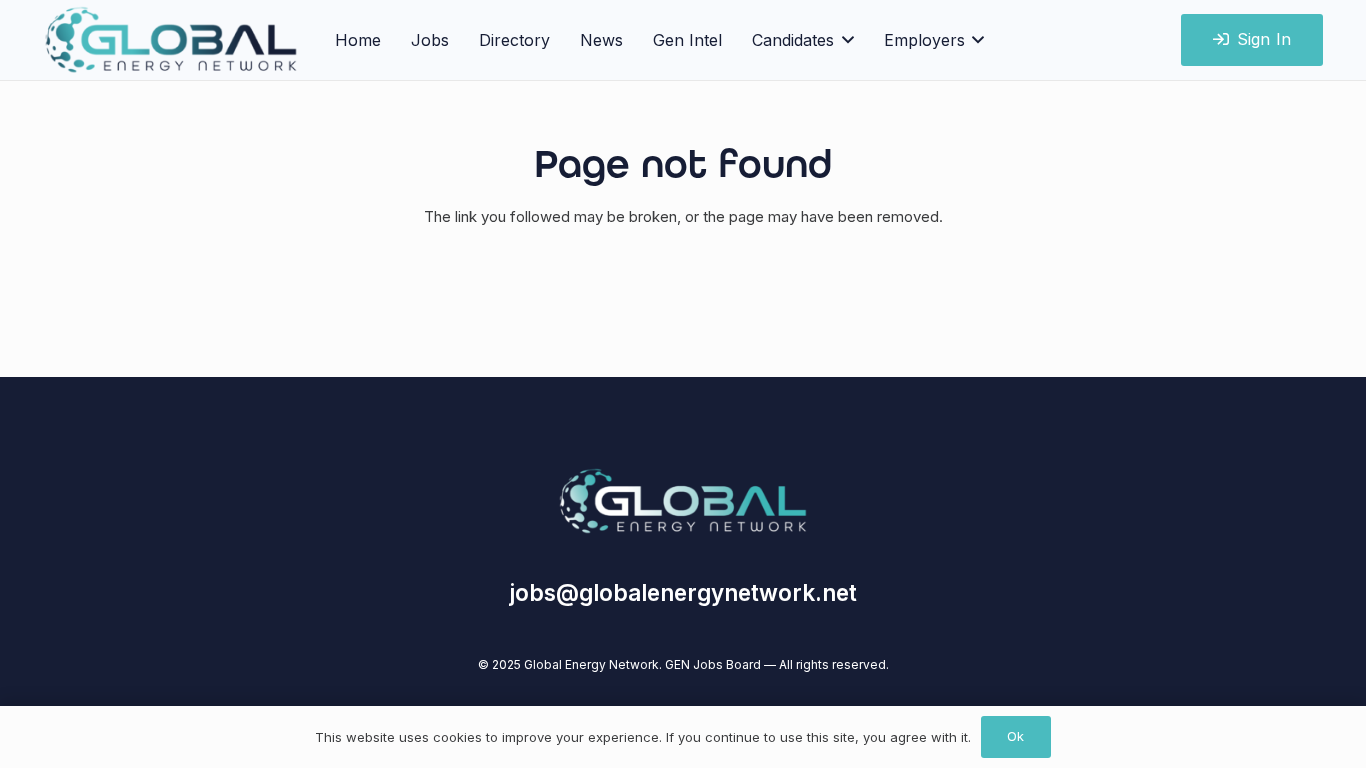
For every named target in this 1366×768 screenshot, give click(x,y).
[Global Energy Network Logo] (683, 501)
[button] (844, 40)
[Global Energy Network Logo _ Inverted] (171, 40)
